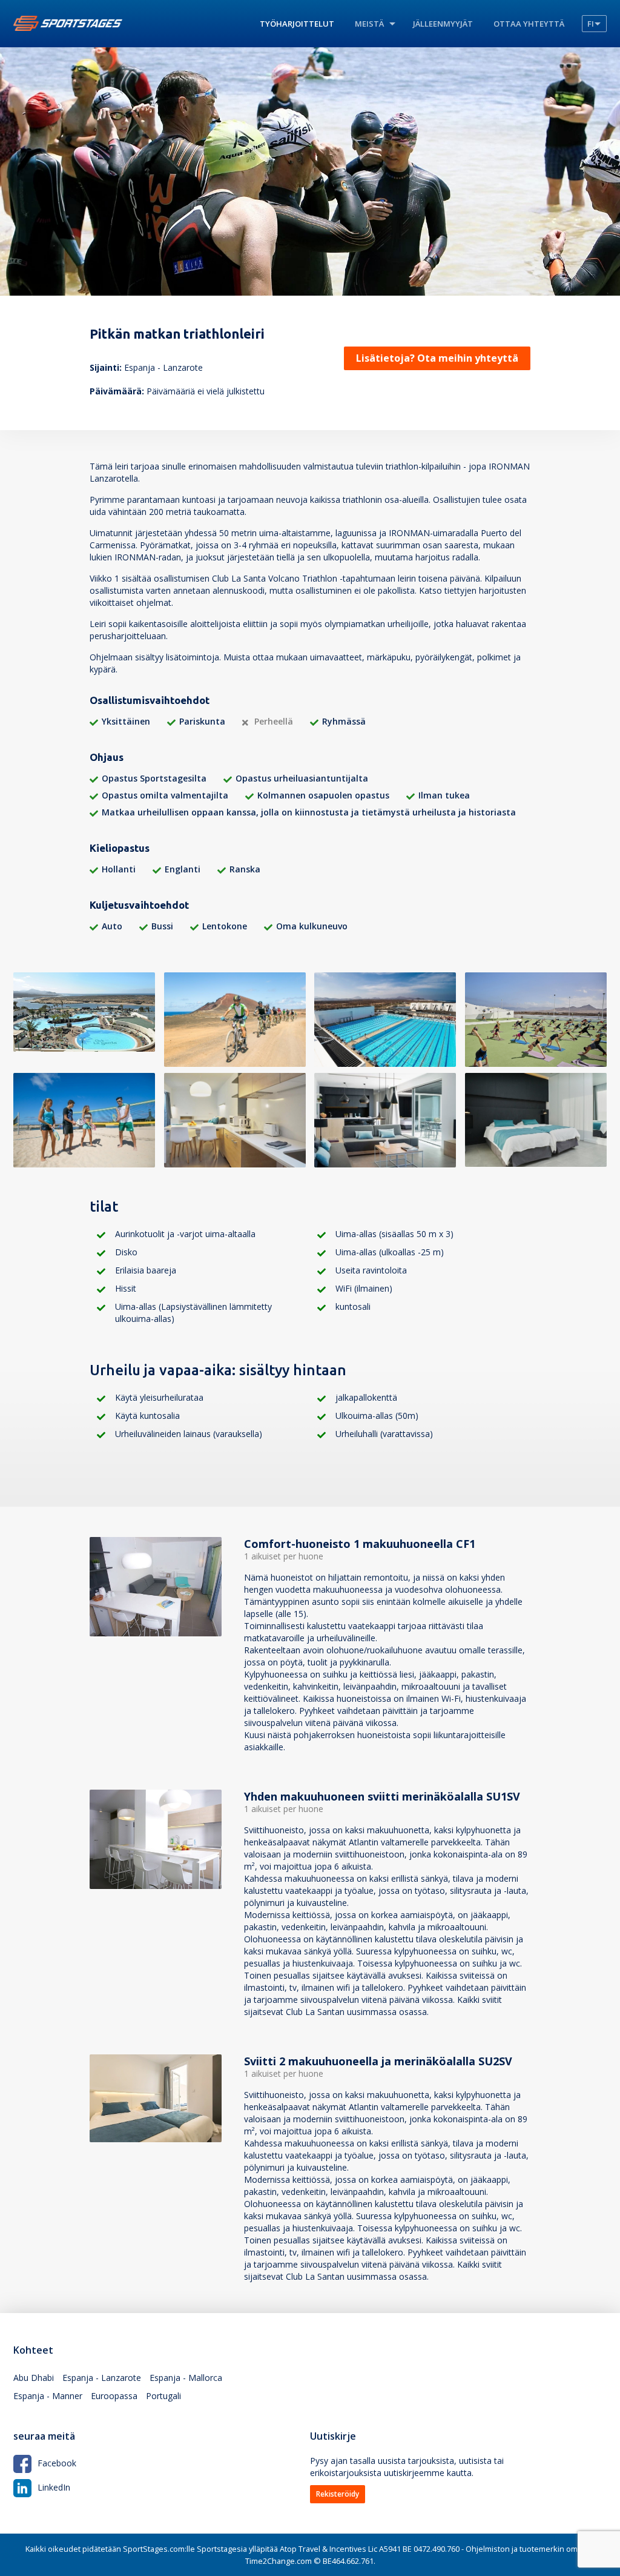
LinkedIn (54, 2487)
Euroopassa (114, 2396)
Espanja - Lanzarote (102, 2378)
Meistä (369, 24)
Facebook (57, 2463)
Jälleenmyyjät (443, 24)
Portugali (163, 2396)
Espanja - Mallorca (186, 2378)
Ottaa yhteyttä (529, 24)
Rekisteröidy (338, 2494)
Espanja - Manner (48, 2396)
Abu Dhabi (34, 2378)
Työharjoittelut (297, 24)
